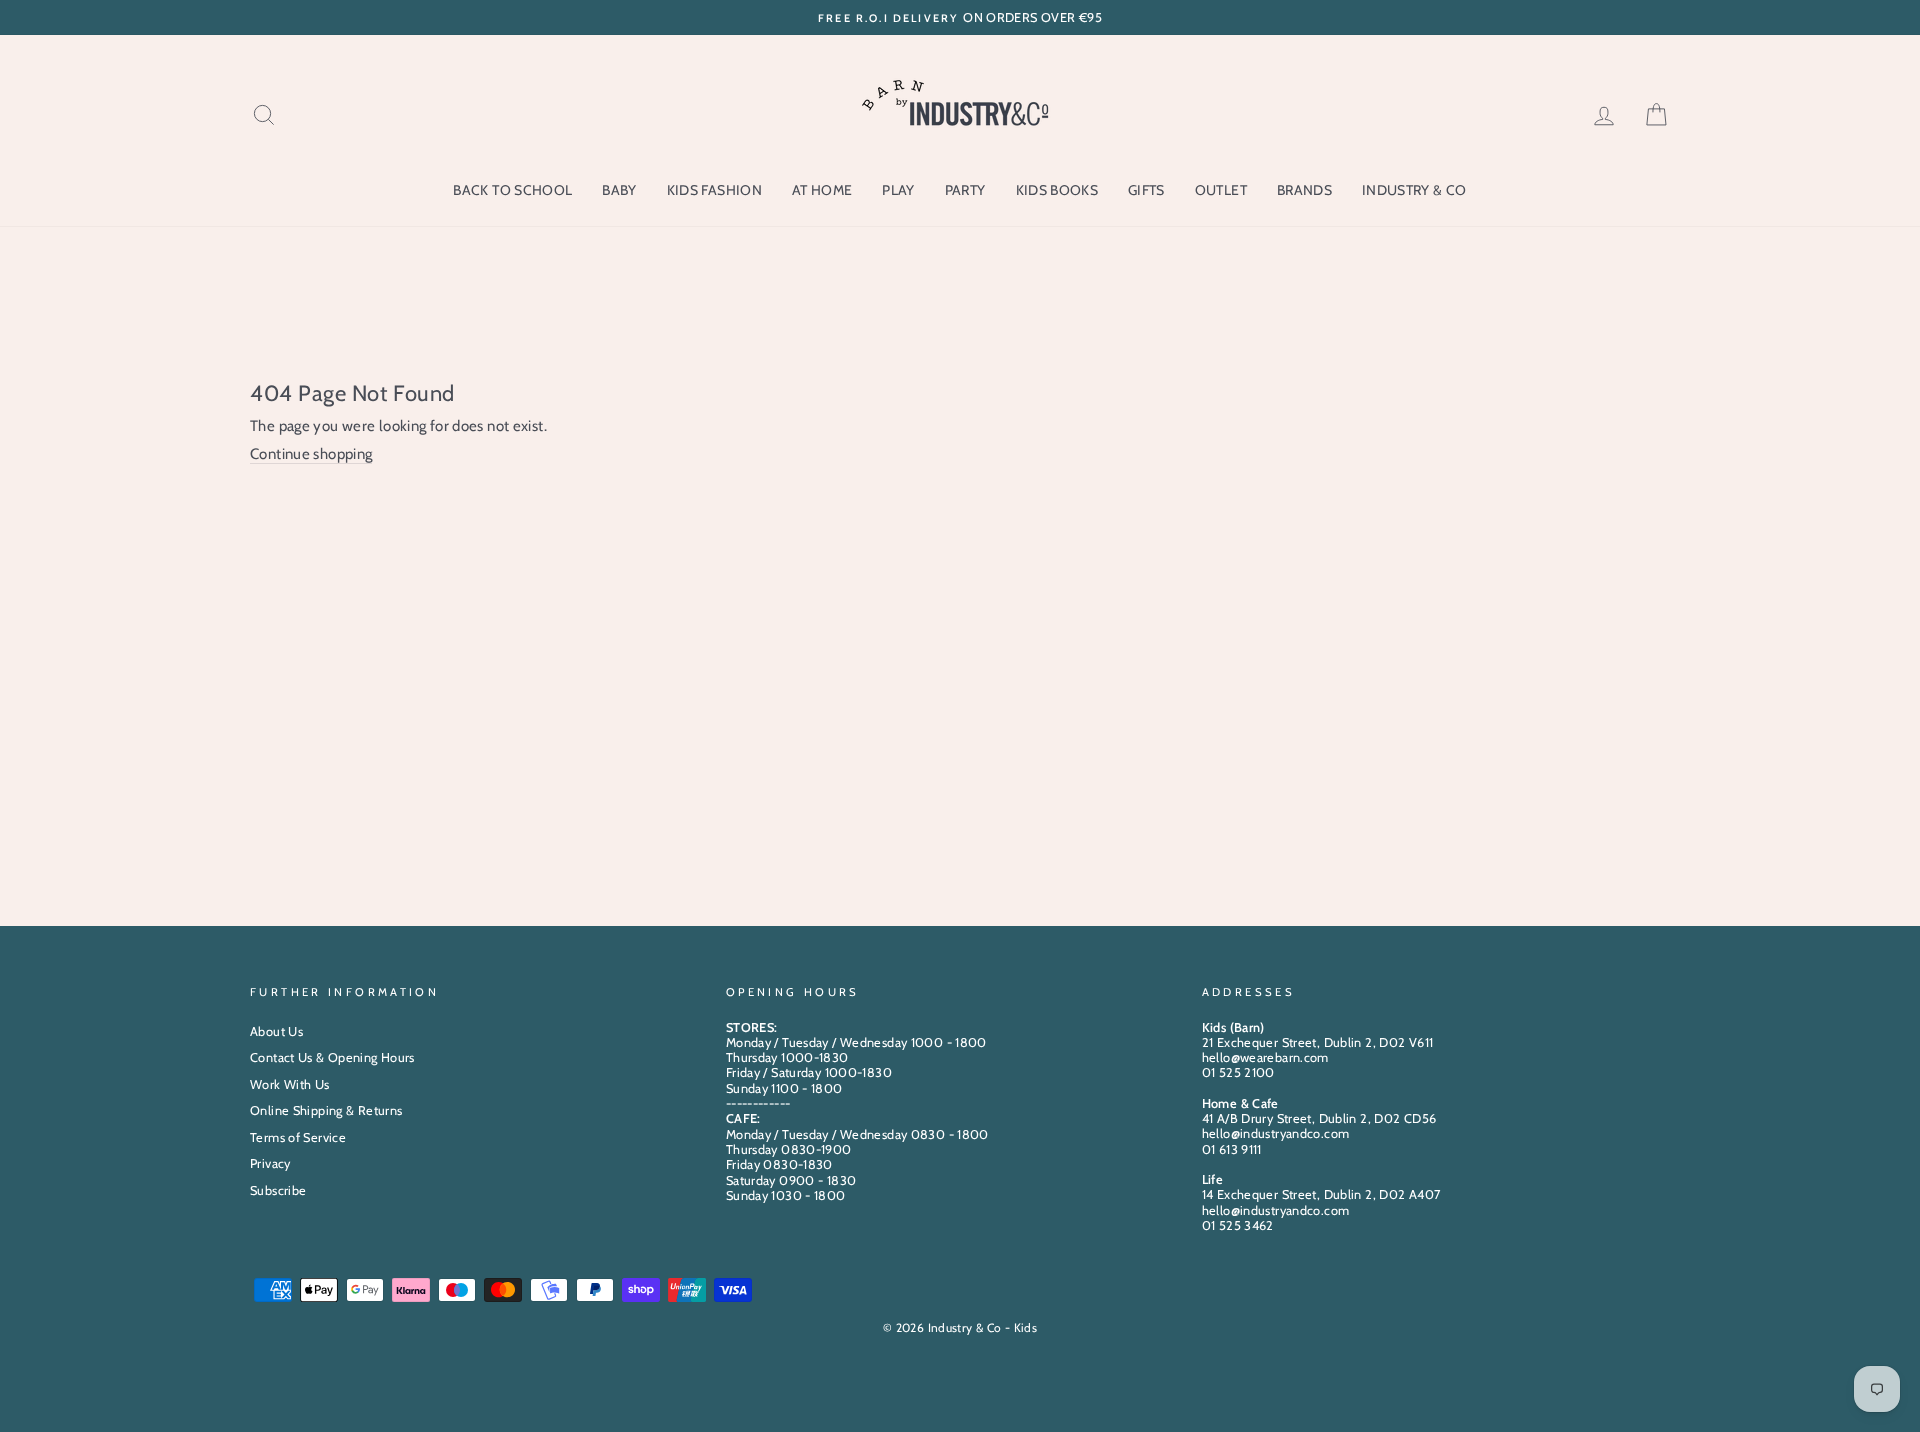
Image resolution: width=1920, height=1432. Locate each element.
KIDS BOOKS (1057, 190)
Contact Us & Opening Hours (332, 1057)
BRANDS (1304, 190)
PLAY (898, 190)
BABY (619, 190)
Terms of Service (298, 1137)
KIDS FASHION (714, 190)
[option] (960, 17)
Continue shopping (311, 454)
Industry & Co (1414, 190)
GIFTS (1146, 190)
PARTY (965, 190)
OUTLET (1221, 190)
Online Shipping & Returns (326, 1110)
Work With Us (290, 1084)
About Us (276, 1031)
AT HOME (822, 190)
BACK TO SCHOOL (512, 190)
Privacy (270, 1163)
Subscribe (278, 1190)
